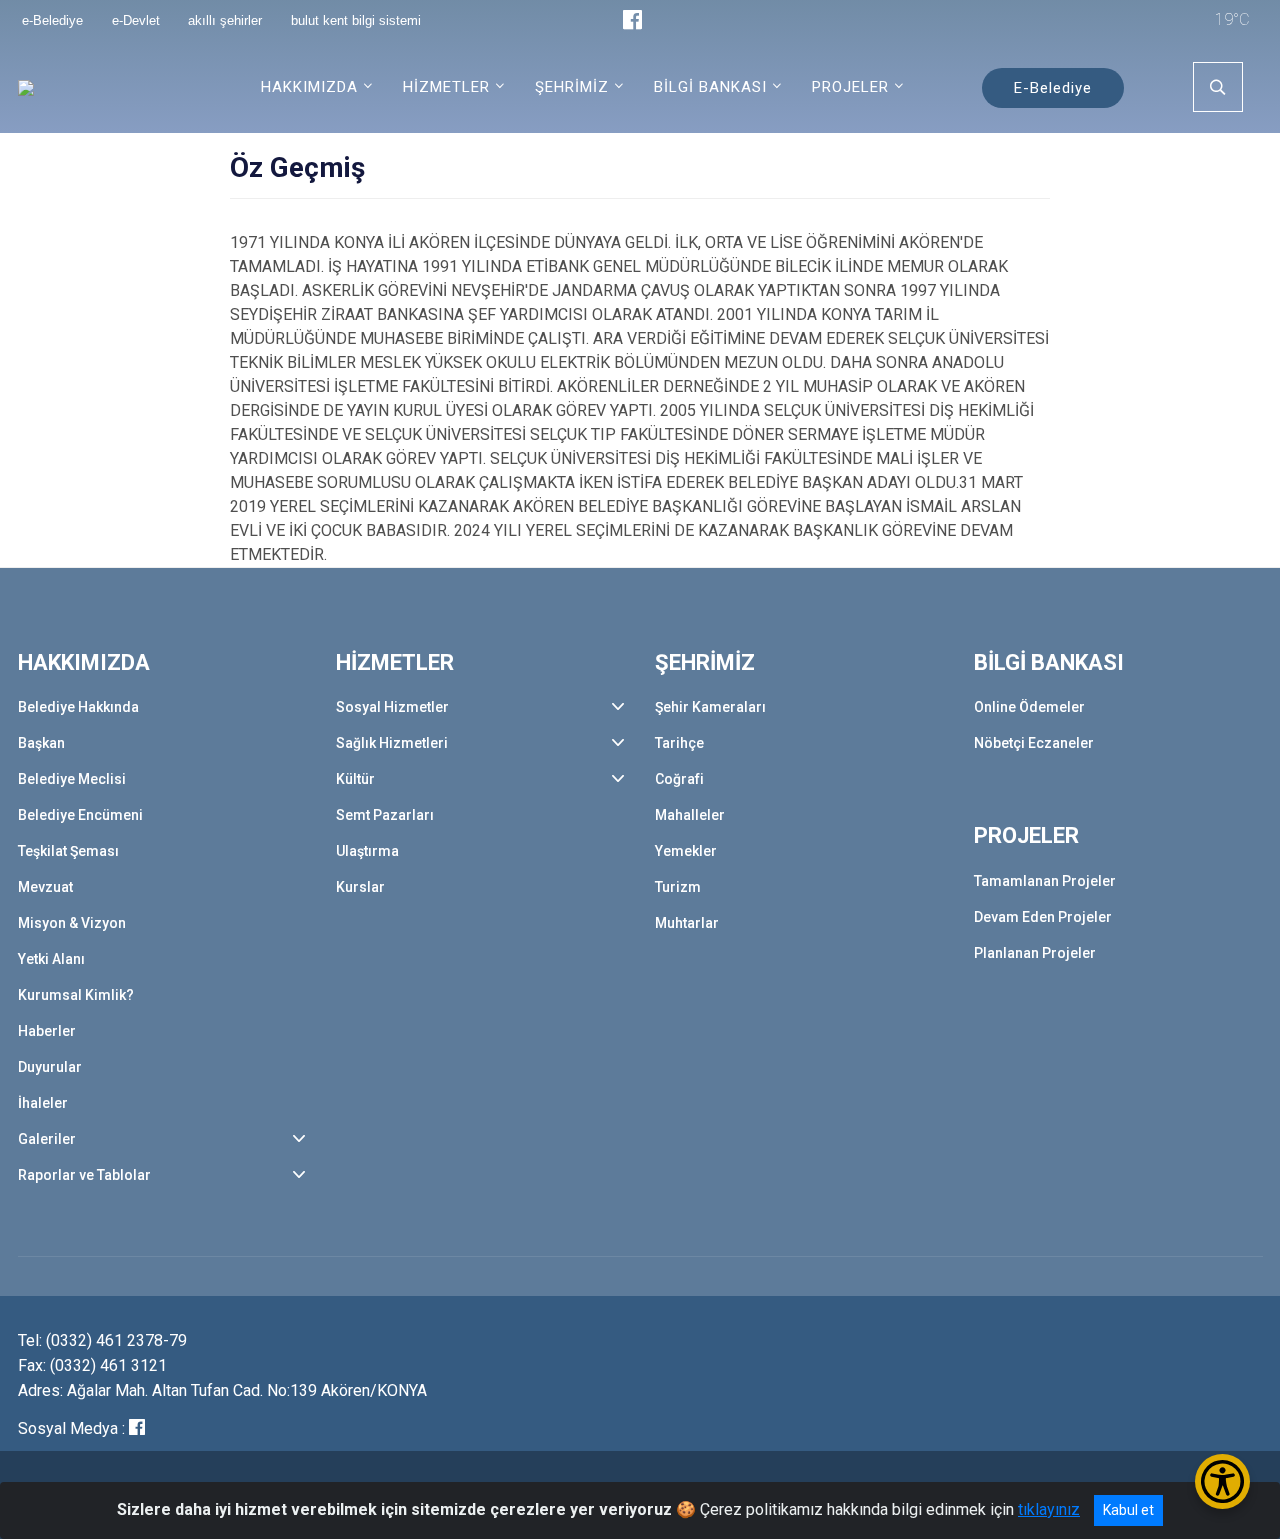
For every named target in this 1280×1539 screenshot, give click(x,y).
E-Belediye (1053, 88)
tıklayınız (1049, 1509)
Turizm (678, 887)
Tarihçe (679, 743)
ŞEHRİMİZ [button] (572, 87)
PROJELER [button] (850, 87)
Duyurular (50, 1067)
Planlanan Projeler (1035, 953)
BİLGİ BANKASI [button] (710, 87)
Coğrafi (679, 779)
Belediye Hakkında (78, 707)
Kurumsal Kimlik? (76, 995)
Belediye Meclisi (72, 779)
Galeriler (47, 1139)
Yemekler (686, 851)
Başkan (41, 743)
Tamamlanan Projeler (1045, 881)
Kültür (355, 779)
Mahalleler (690, 815)
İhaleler (43, 1103)
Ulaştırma (367, 851)
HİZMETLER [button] (446, 87)
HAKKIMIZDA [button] (309, 87)
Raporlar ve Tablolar (84, 1175)
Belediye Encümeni (80, 815)
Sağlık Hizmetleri (392, 743)
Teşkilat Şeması (68, 851)
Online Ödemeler (1029, 707)
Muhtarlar (687, 923)
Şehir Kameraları (710, 707)
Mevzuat (45, 887)
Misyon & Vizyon (72, 923)
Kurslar (360, 887)
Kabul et (1128, 1510)
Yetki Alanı (51, 959)
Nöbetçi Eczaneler (1034, 743)
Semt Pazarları (385, 815)
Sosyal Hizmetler (392, 707)
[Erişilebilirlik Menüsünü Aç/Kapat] (1222, 1481)
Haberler (47, 1031)
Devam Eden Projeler (1043, 917)
